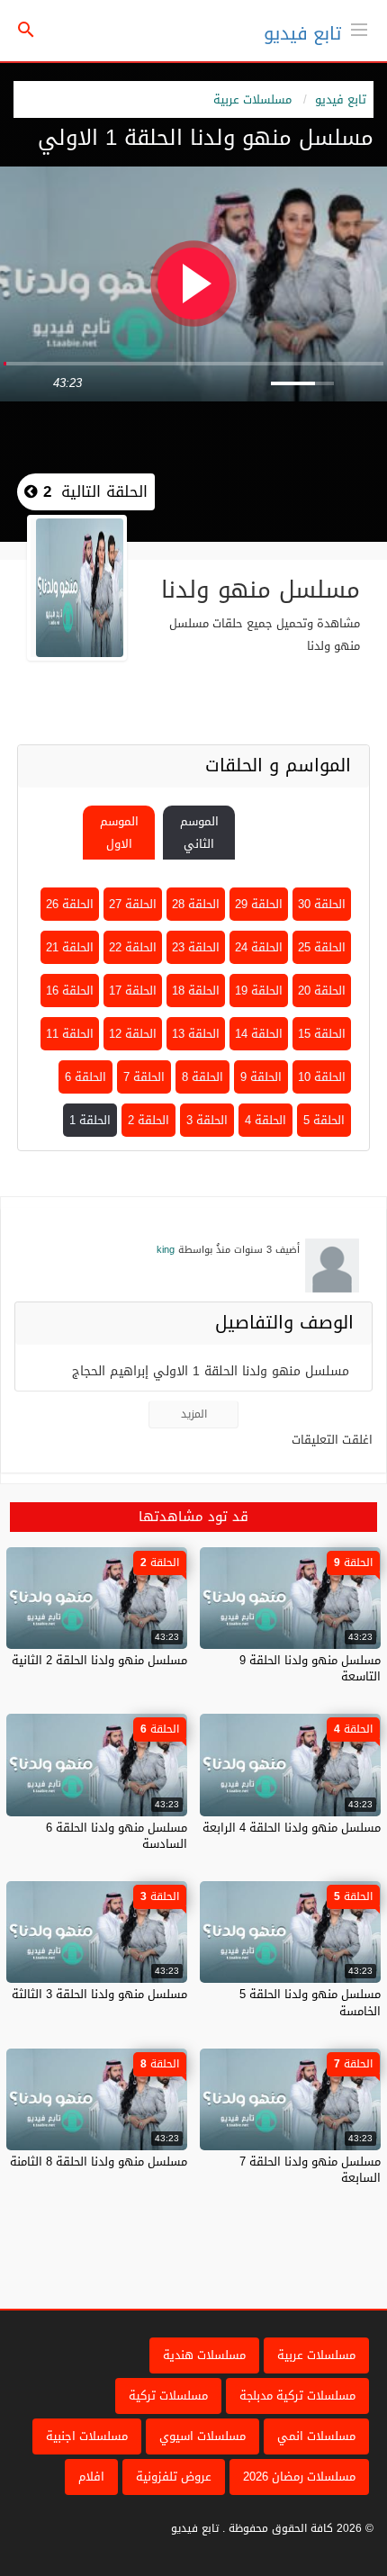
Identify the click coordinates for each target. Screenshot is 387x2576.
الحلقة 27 (133, 904)
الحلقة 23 (196, 947)
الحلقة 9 (261, 1077)
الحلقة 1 (90, 1120)
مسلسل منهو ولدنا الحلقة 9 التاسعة (310, 1668)
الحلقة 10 (322, 1077)
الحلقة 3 (207, 1120)
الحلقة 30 (322, 904)
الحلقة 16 (70, 991)
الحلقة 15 (322, 1034)
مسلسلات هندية (204, 2355)
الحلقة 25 (322, 947)
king (166, 1250)
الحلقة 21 (70, 947)
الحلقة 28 (196, 904)
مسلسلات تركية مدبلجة (297, 2396)
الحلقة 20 (322, 991)
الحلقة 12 (133, 1034)
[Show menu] (359, 28)
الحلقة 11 (70, 1034)
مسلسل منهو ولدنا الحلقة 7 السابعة (310, 2170)
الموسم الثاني (199, 833)
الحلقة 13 (196, 1034)
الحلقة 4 (265, 1120)
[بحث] (26, 31)
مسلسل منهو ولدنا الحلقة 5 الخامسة (310, 2002)
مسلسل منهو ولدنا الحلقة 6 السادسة (117, 1836)
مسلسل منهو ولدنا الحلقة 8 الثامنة (99, 2162)
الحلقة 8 (202, 1077)
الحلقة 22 (133, 947)
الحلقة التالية (93, 491)
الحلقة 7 (144, 1077)
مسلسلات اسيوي (202, 2436)
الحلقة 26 (70, 904)
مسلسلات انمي (316, 2436)
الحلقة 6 (85, 1077)
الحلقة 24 (259, 947)
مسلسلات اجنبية (87, 2436)
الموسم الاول (119, 833)
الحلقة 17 (133, 991)
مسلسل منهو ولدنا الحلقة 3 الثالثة (99, 1994)
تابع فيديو (302, 33)
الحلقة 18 (196, 991)
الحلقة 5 (324, 1120)
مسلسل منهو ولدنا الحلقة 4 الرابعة (292, 1828)
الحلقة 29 (259, 904)
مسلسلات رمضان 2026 (299, 2477)
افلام (91, 2477)
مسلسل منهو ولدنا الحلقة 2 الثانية (99, 1660)
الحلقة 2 (148, 1120)
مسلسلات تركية (168, 2396)
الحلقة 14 (259, 1034)
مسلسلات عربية (252, 99)
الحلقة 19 (259, 991)
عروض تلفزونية (174, 2477)
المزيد (194, 1414)
